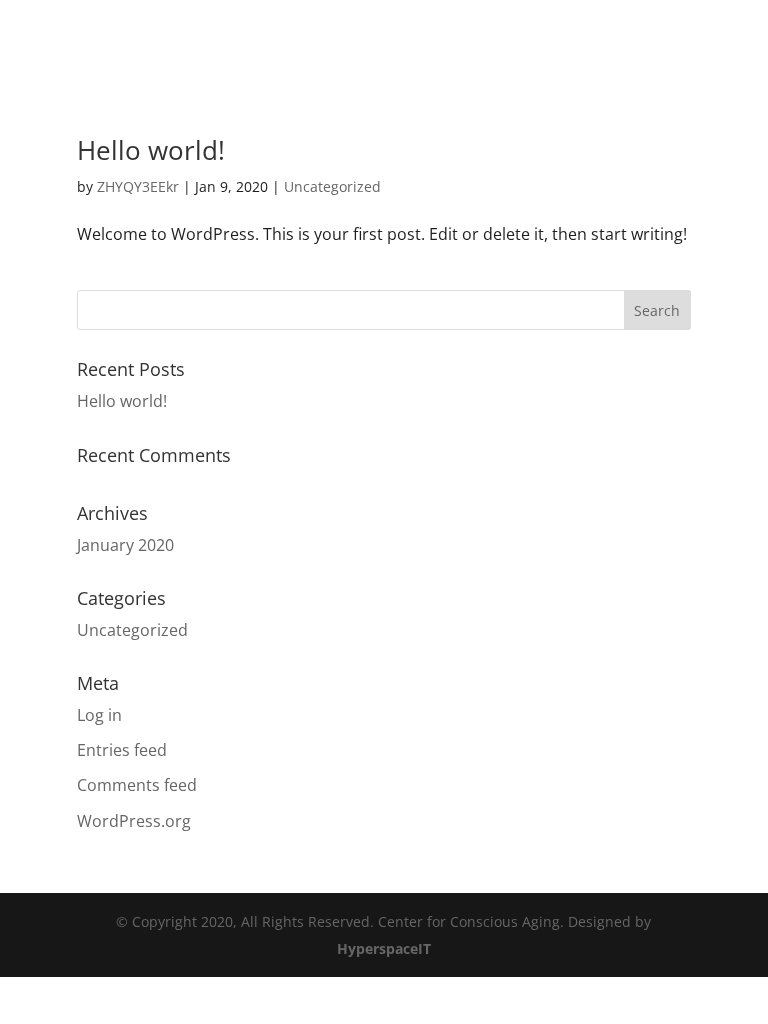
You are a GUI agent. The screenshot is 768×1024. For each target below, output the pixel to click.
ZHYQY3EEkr (138, 186)
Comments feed (137, 785)
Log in (99, 715)
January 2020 (125, 545)
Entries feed (122, 750)
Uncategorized (332, 186)
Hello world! (151, 150)
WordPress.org (134, 821)
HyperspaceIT (384, 948)
